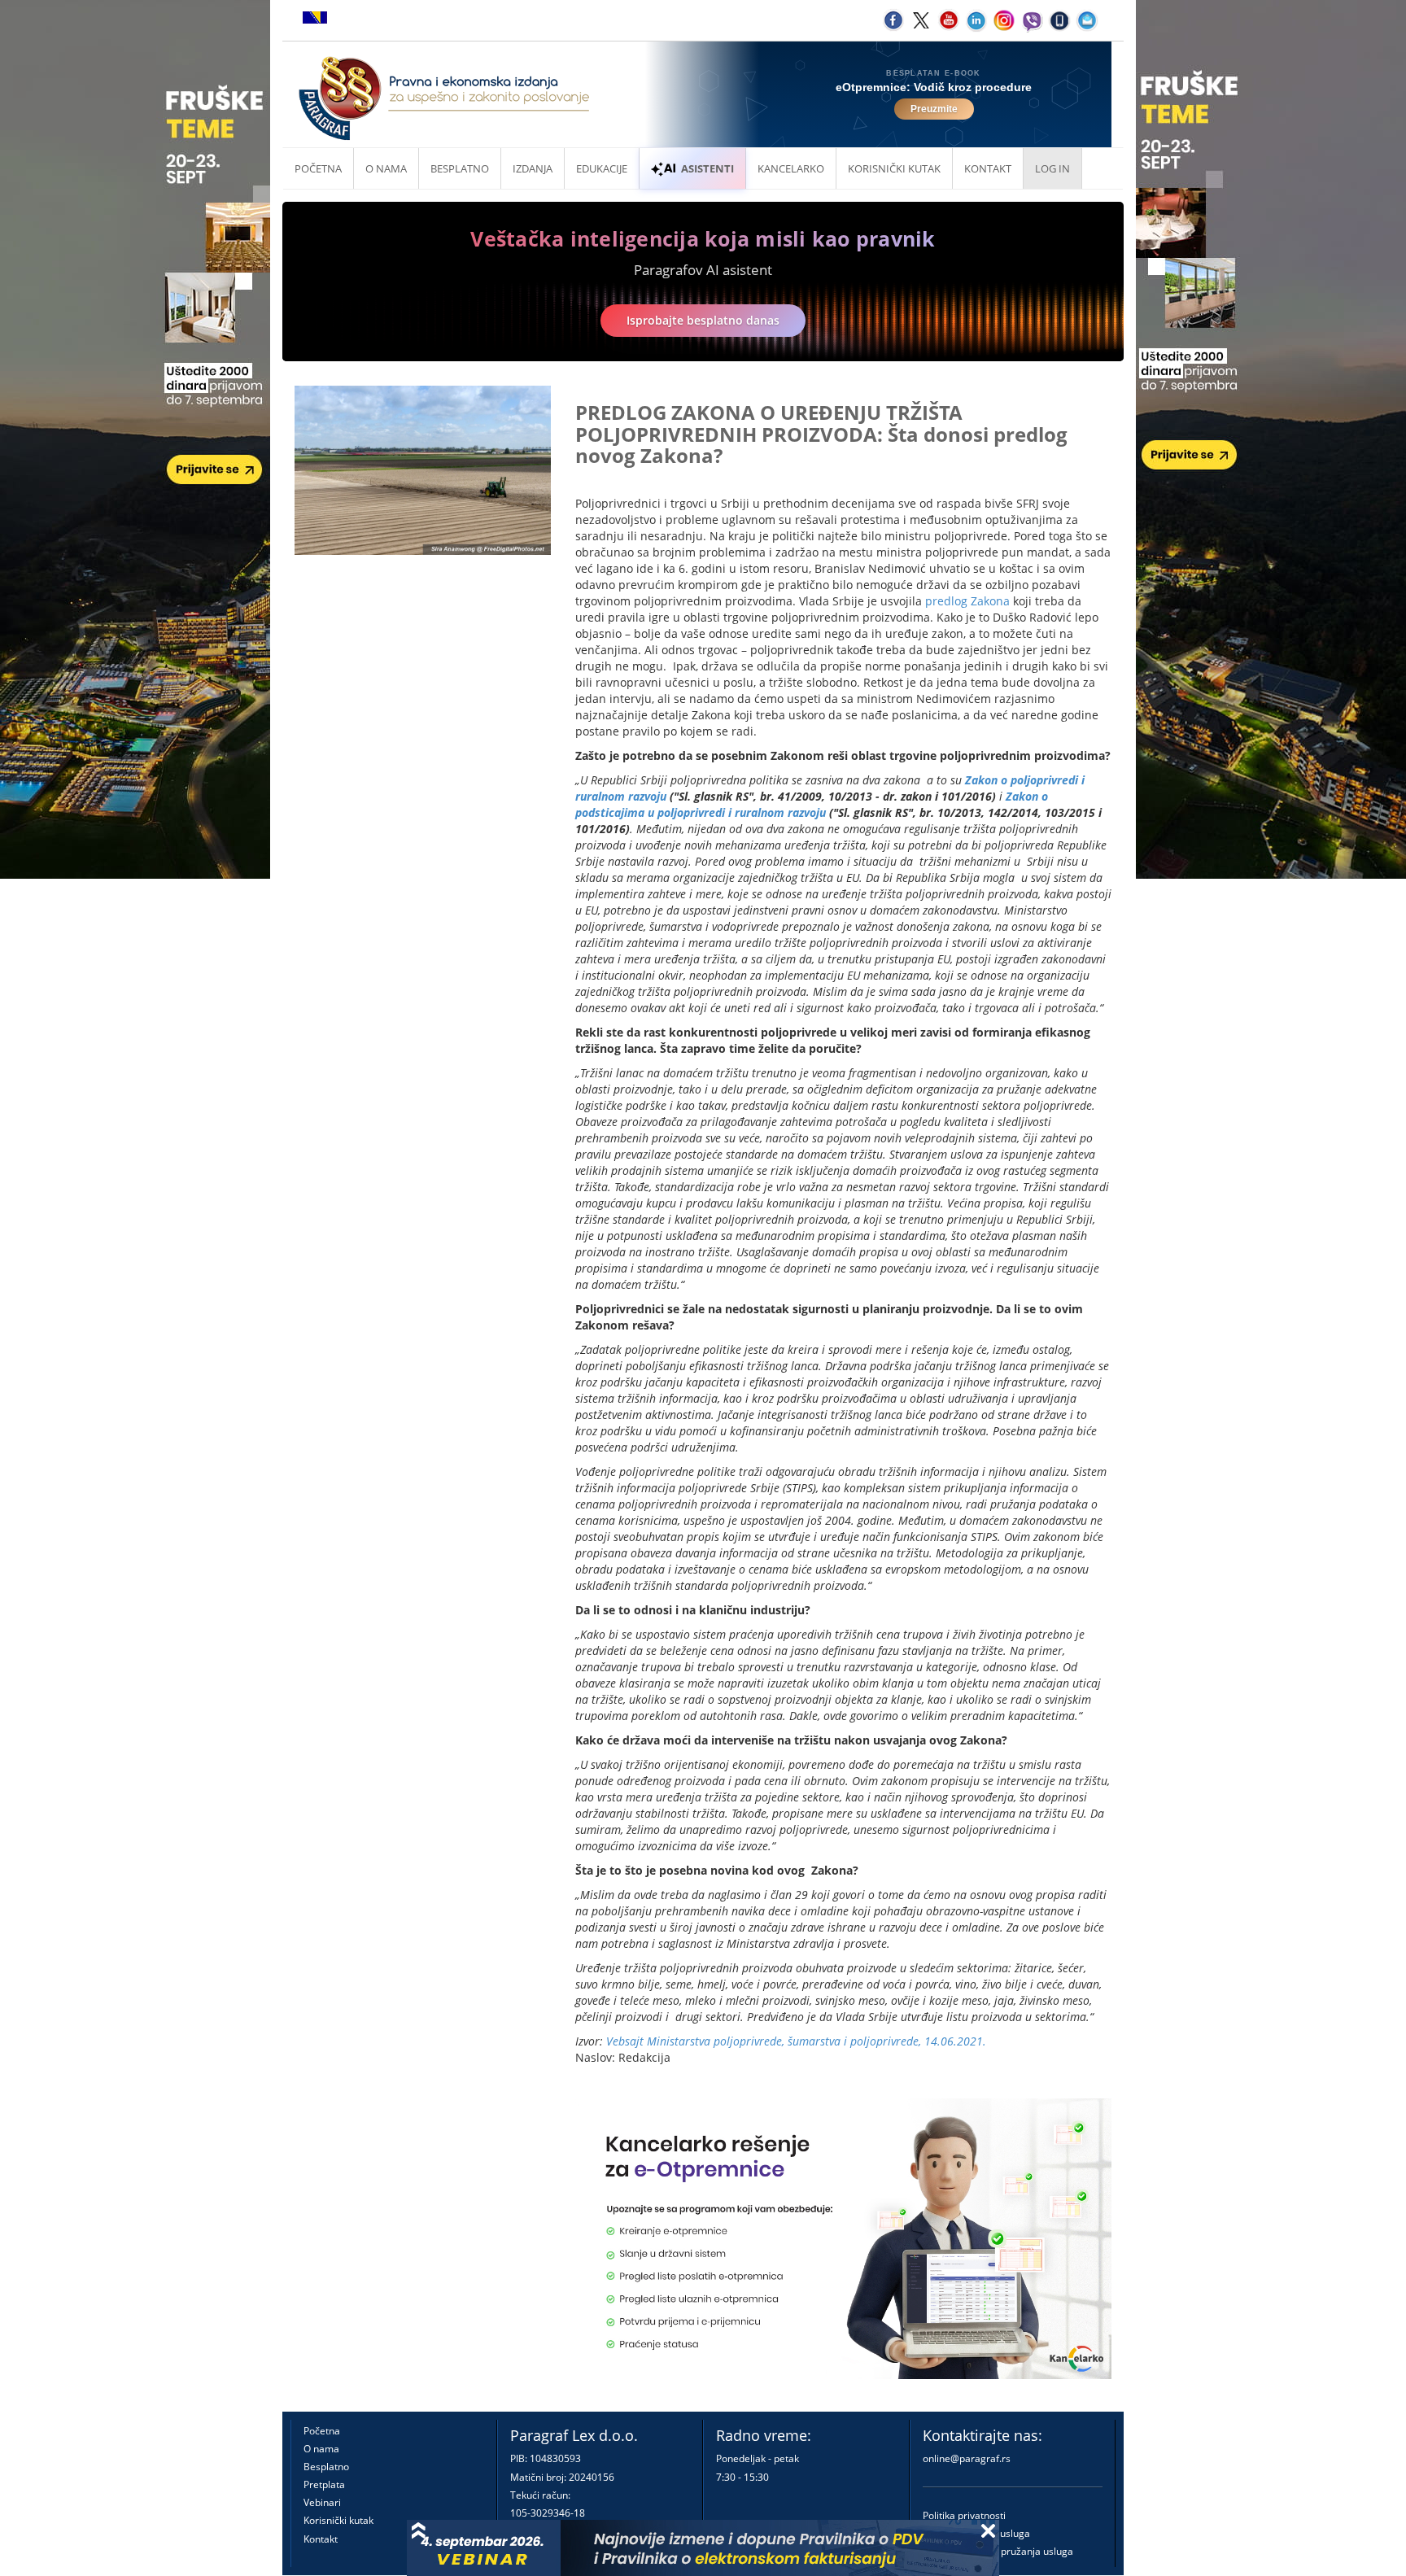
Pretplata (324, 2484)
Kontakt (321, 2539)
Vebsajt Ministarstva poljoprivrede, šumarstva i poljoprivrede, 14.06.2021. (796, 2041)
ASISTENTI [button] (707, 168)
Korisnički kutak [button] (894, 168)
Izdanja (533, 168)
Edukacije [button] (602, 168)
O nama (386, 168)
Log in (1052, 168)
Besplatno (460, 168)
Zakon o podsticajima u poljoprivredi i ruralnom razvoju (812, 804)
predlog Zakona (967, 601)
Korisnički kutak (338, 2520)
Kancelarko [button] (791, 168)
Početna (318, 168)
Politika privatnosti (964, 2515)
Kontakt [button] (988, 168)
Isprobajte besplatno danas (703, 320)
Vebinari (322, 2502)
